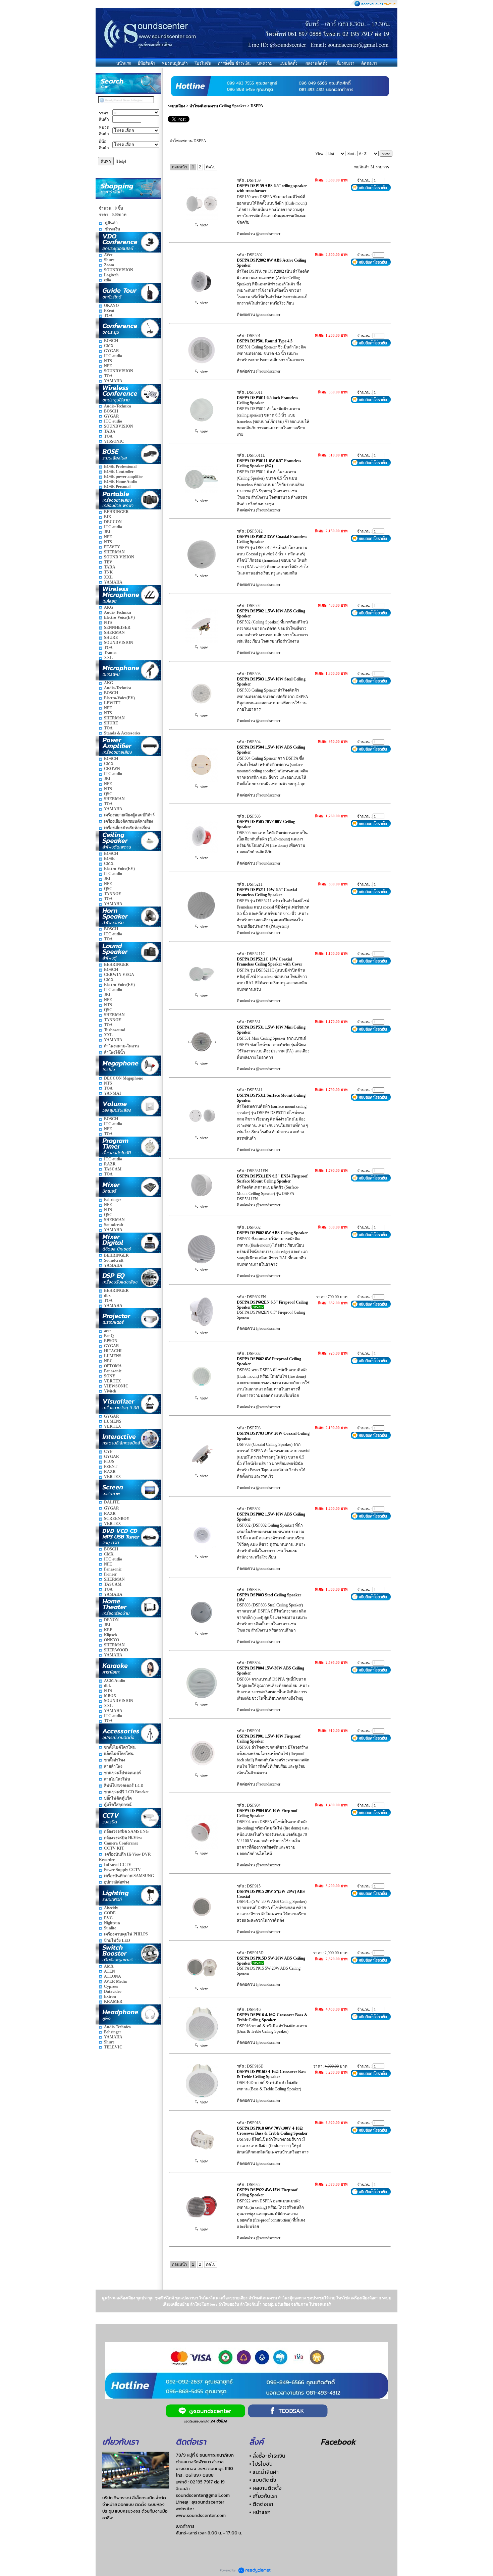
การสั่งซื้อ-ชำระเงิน (234, 63)
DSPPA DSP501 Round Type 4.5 (265, 341)
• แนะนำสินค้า (264, 2472)
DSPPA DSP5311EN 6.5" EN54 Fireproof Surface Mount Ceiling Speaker (272, 1179)
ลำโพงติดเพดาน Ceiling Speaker (218, 106)
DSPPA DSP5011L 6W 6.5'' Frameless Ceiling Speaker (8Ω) (269, 463)
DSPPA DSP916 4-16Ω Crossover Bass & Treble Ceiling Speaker (272, 2017)
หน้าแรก (124, 63)
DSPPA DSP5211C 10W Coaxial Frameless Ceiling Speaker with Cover (269, 962)
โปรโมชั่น (203, 63)
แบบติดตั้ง (288, 63)
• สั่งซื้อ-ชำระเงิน (267, 2456)
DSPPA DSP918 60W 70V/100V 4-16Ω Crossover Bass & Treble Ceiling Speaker (272, 2131)
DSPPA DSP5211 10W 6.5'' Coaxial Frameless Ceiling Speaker (267, 892)
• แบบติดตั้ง (263, 2480)
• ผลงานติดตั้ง (265, 2488)
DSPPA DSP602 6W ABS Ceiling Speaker (272, 1233)
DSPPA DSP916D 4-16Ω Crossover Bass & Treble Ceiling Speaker (271, 2074)
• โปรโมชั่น (261, 2464)
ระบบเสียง (176, 106)
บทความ (265, 63)
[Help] (121, 161)
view (203, 225)
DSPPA (257, 106)
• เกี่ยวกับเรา (263, 2496)
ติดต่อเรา (369, 63)
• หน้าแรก (260, 2512)
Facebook (338, 2442)
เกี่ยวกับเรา (345, 63)
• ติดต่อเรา (261, 2504)
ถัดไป (211, 167)
